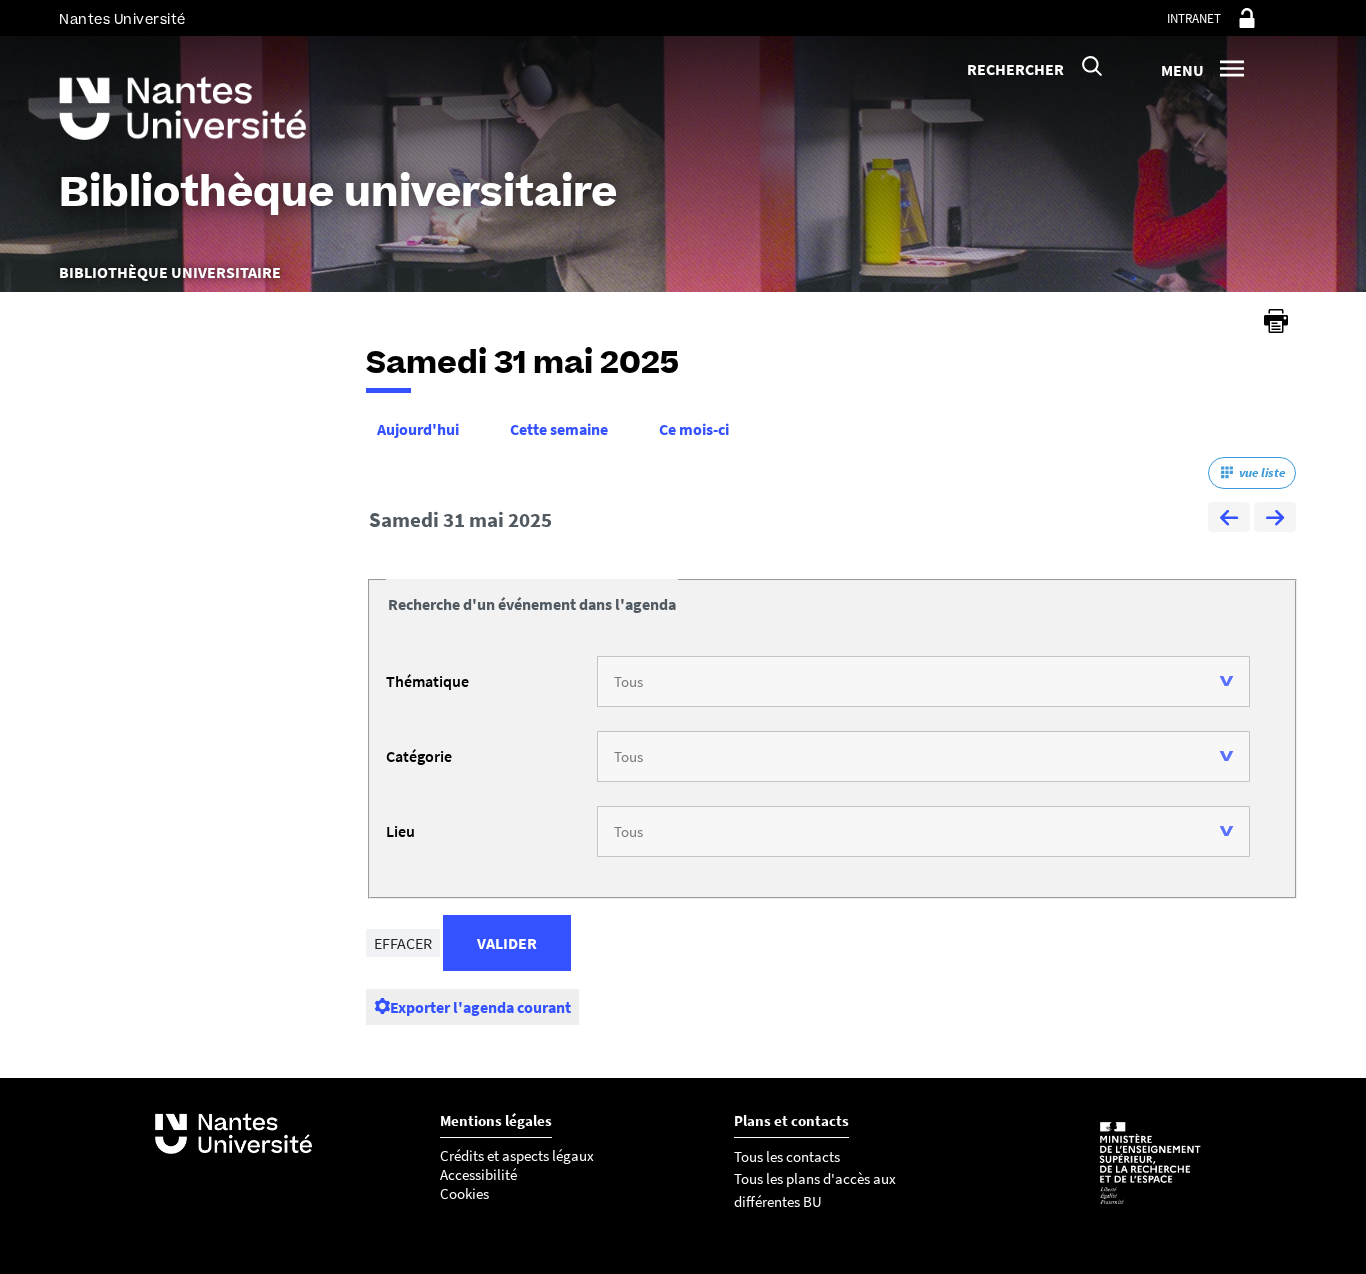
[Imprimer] (1276, 321)
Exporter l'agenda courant (480, 1007)
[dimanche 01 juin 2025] (1275, 520)
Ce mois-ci (694, 429)
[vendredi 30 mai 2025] (1229, 520)
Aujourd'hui (418, 429)
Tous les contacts (787, 1156)
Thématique (427, 681)
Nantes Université (122, 19)
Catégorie (419, 756)
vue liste (1262, 472)
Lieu (400, 831)
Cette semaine (559, 429)
